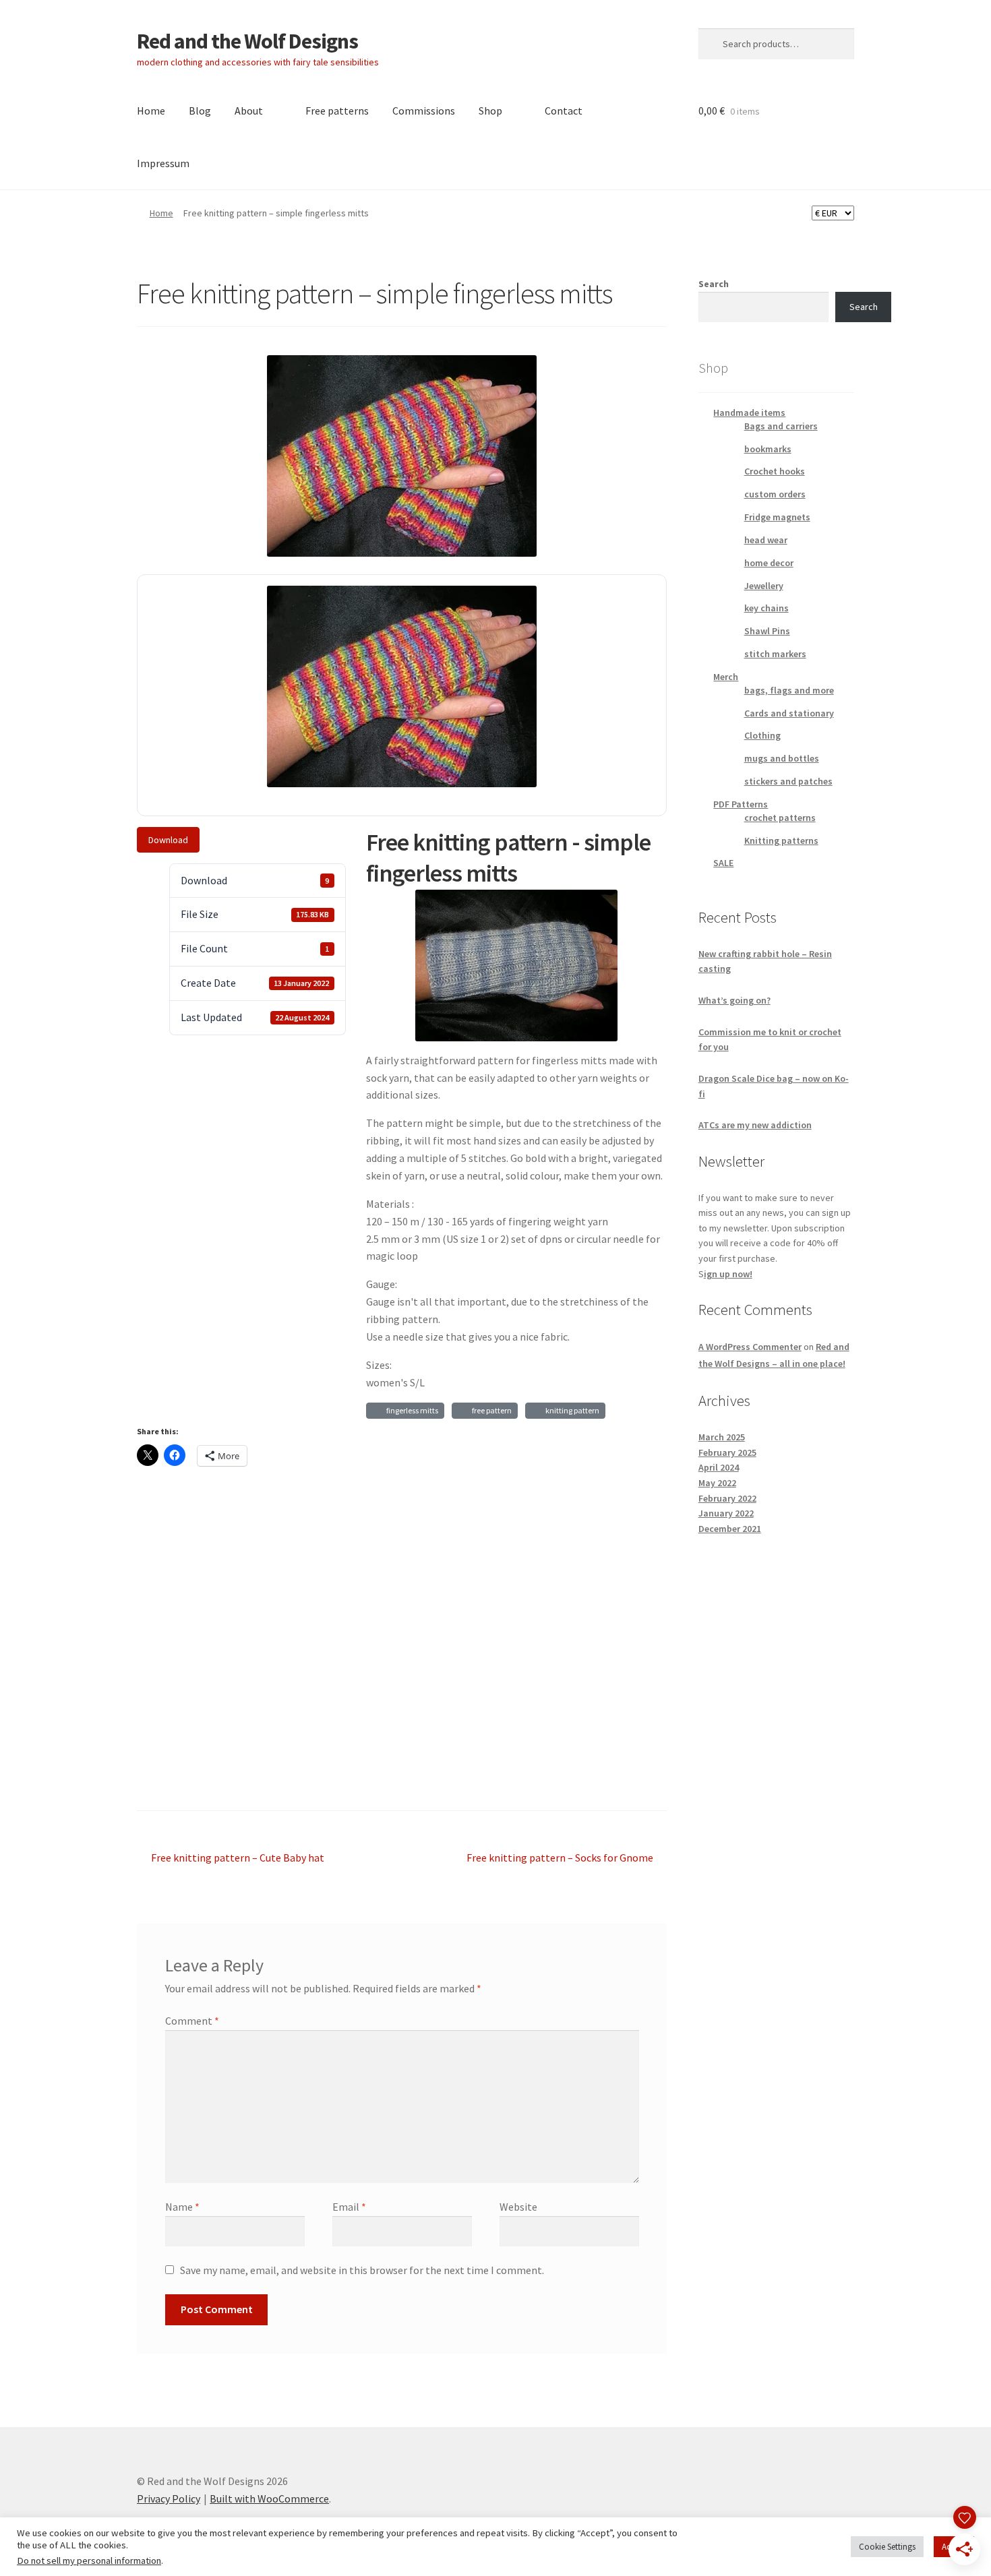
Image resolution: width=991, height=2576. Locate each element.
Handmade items (749, 412)
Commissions (424, 111)
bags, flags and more (789, 690)
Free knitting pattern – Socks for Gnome (560, 1859)
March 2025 (722, 1437)
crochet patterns (780, 818)
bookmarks (768, 449)
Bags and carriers (781, 426)
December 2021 (730, 1529)
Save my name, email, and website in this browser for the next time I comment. (362, 2270)
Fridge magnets (777, 517)
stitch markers (775, 654)
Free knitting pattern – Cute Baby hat (237, 1859)
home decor (769, 563)
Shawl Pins (767, 631)
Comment (192, 2021)
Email (349, 2207)
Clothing (762, 735)
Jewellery (764, 586)
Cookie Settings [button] (887, 2547)
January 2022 (726, 1513)
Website (518, 2207)
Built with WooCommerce (269, 2498)
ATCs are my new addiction (755, 1125)
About (249, 111)
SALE (723, 863)
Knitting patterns (781, 840)
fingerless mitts (411, 1410)
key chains (767, 608)
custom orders (775, 494)
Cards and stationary (789, 713)
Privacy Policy (169, 2498)
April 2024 (719, 1467)
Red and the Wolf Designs (247, 41)
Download (168, 840)
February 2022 (727, 1498)
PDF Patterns (741, 804)
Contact (564, 111)
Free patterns (337, 111)
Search (714, 284)
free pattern (490, 1410)
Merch (726, 677)
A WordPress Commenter (750, 1347)
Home (151, 111)
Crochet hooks (775, 471)
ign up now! (728, 1274)
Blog (200, 111)
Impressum (163, 163)
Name (182, 2207)
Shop (490, 111)
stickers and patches (788, 781)
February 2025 (727, 1452)
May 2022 (717, 1483)
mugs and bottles (782, 758)
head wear (766, 540)
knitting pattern (571, 1410)
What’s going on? (734, 1000)
